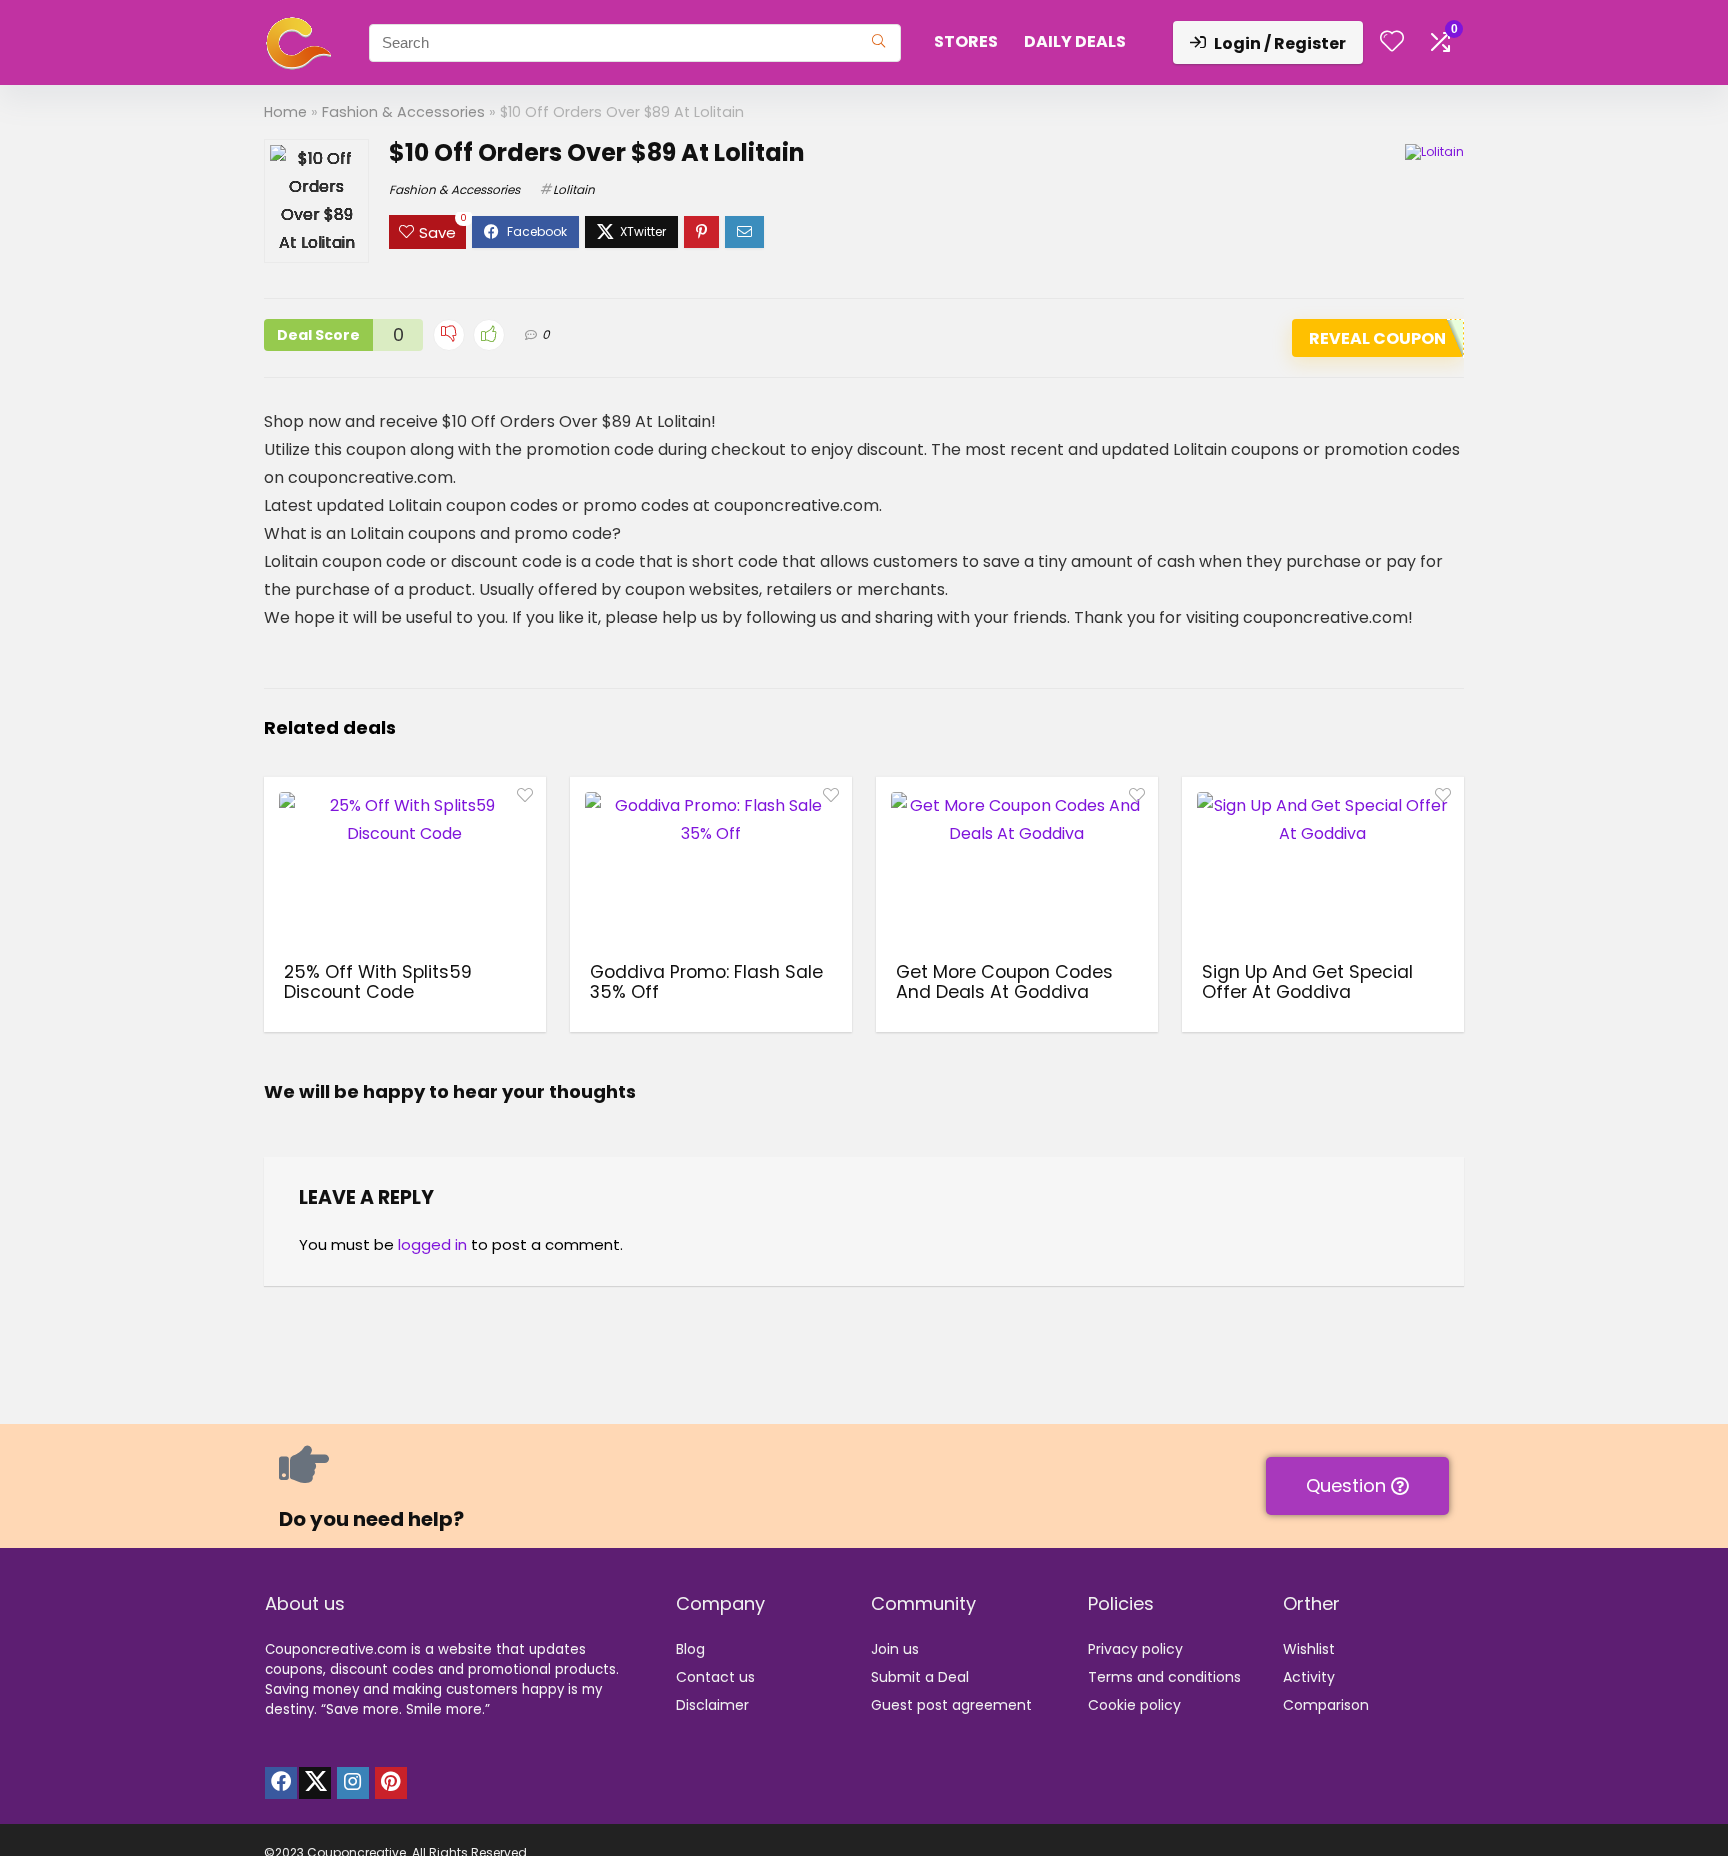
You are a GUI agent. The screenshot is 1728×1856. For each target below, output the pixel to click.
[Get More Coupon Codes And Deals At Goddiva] (1017, 867)
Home (285, 112)
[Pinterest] (391, 1783)
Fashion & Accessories (403, 112)
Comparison (1326, 1705)
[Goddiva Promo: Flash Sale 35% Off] (711, 867)
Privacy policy (1135, 1649)
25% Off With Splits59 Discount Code (378, 982)
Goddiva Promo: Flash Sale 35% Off (706, 982)
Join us (895, 1649)
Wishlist (1309, 1649)
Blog (690, 1649)
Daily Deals (1075, 41)
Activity (1309, 1677)
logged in (432, 1244)
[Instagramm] (353, 1783)
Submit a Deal (920, 1677)
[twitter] (315, 1783)
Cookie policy (1134, 1705)
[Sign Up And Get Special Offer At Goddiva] (1323, 867)
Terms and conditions (1164, 1677)
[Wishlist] (1392, 42)
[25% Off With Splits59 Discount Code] (405, 867)
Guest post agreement (951, 1705)
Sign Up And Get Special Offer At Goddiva (1307, 982)
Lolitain (574, 189)
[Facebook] (281, 1783)
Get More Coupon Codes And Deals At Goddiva (1004, 982)
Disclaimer (712, 1705)
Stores (966, 41)
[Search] (878, 43)
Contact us (715, 1677)
